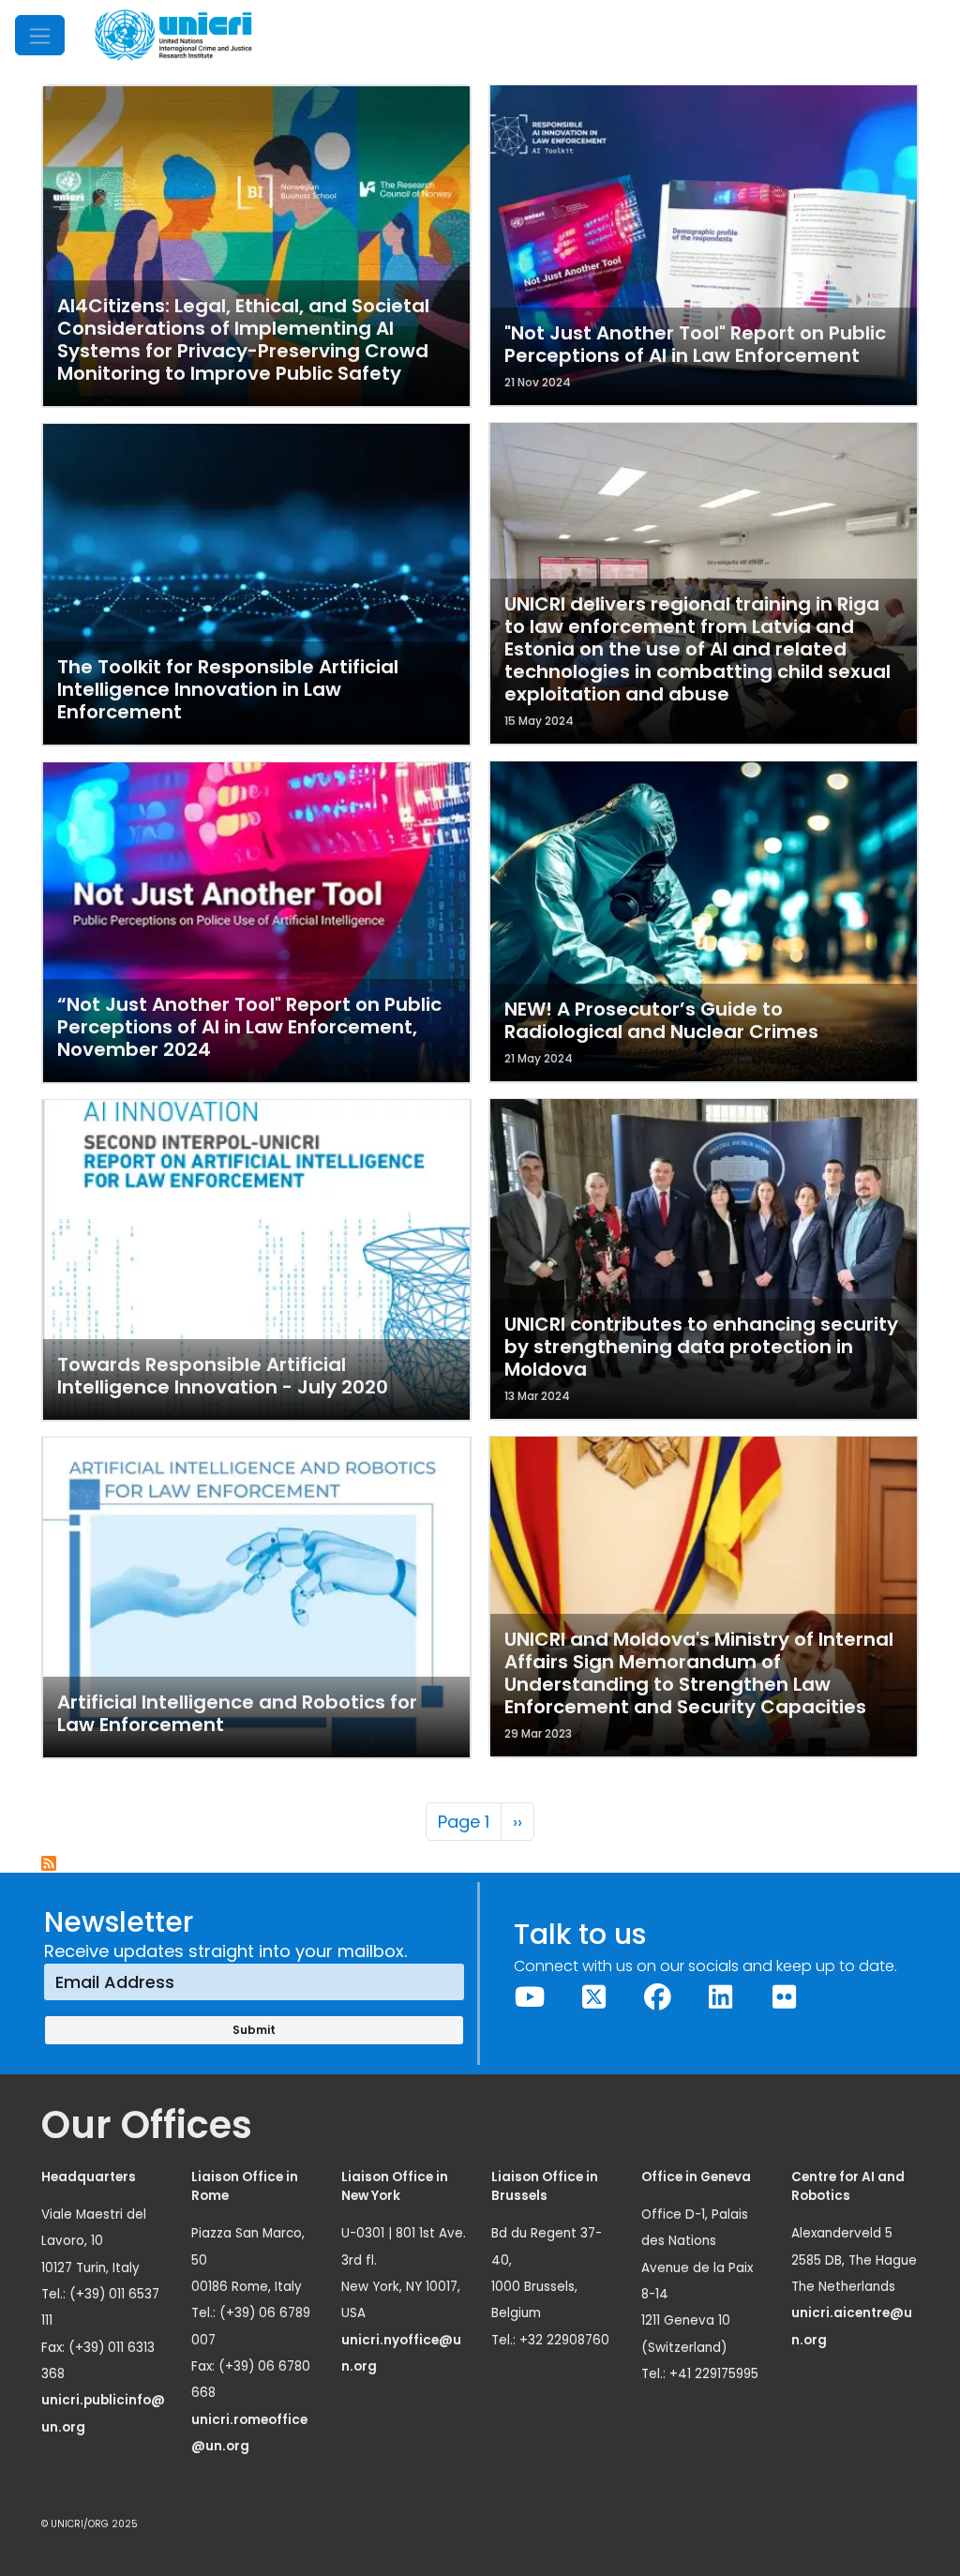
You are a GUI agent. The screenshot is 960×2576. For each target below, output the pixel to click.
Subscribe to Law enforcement (50, 1864)
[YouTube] (531, 1997)
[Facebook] (657, 1997)
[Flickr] (785, 1997)
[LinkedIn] (721, 1997)
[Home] (173, 35)
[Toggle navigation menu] (40, 35)
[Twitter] (593, 1997)
